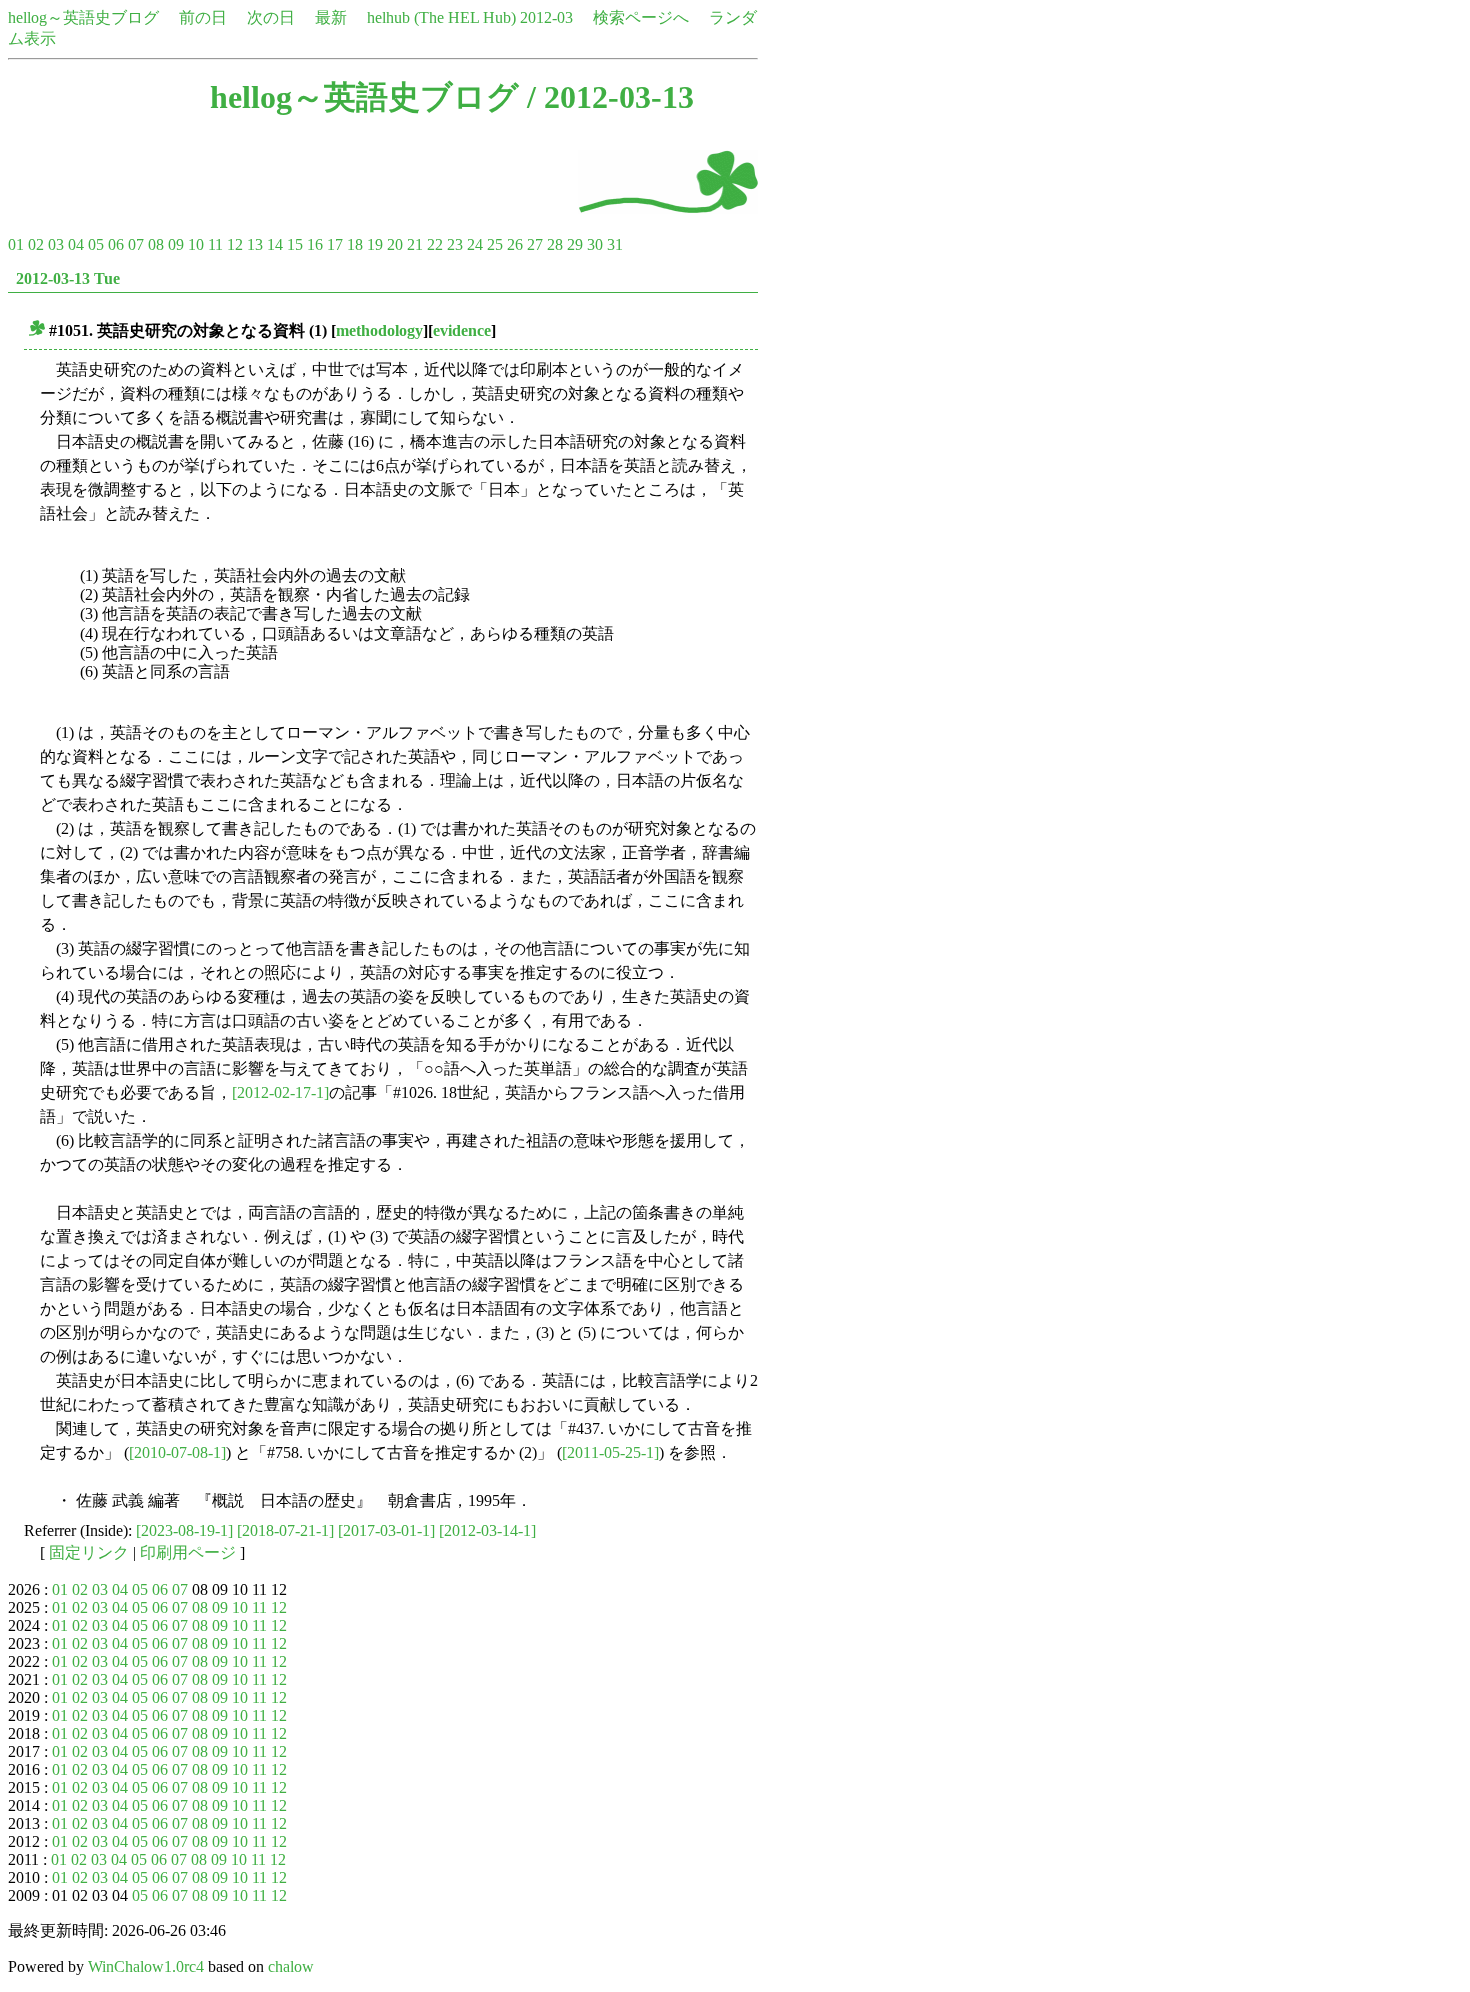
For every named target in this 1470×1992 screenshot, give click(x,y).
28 (555, 244)
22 (435, 244)
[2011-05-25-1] (610, 1452)
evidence (462, 330)
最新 (331, 17)
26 (515, 244)
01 (16, 244)
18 (355, 244)
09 (176, 244)
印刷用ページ (188, 1552)
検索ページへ (641, 17)
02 (36, 244)
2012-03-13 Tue (68, 278)
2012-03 (546, 17)
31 (615, 244)
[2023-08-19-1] (184, 1530)
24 (475, 244)
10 (196, 244)
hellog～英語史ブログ (83, 17)
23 (455, 244)
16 (315, 244)
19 (375, 244)
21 (415, 244)
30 (595, 244)
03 (56, 244)
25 (495, 244)
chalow (291, 1966)
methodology (379, 330)
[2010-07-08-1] (177, 1452)
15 (295, 244)
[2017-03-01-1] (386, 1530)
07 (136, 244)
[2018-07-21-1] (285, 1530)
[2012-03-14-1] (487, 1530)
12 (235, 244)
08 (156, 244)
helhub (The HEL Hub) (441, 17)
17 (335, 244)
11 (215, 244)
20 (395, 244)
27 (535, 244)
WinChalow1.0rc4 (146, 1966)
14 (275, 244)
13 (255, 244)
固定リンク (89, 1552)
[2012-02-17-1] (280, 1092)
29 (575, 244)
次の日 (271, 17)
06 (116, 244)
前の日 (203, 17)
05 (96, 244)
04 (76, 244)
